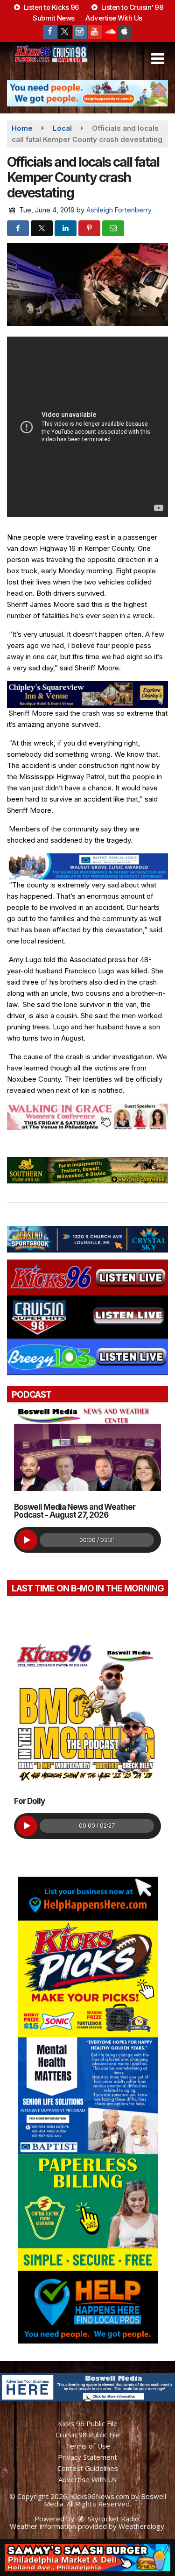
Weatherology (141, 2526)
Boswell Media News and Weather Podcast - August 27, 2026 (75, 1511)
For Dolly (29, 1801)
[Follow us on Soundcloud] (110, 32)
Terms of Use (88, 2446)
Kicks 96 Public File (88, 2423)
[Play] (27, 1540)
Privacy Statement (87, 2457)
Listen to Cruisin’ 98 (131, 7)
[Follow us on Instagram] (80, 32)
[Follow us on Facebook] (50, 32)
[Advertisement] (87, 93)
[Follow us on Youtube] (95, 32)
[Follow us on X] (65, 32)
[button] (157, 59)
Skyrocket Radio (112, 2519)
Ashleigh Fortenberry (119, 210)
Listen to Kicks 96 (50, 7)
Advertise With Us (114, 18)
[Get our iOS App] (125, 32)
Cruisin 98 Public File (88, 2435)
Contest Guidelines (88, 2468)
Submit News (54, 18)
